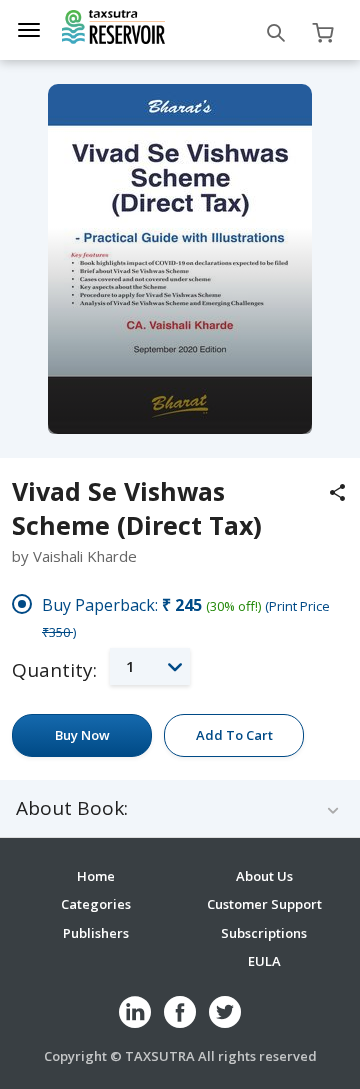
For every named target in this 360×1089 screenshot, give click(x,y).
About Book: (72, 808)
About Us (264, 876)
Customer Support (264, 904)
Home (96, 876)
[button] (150, 666)
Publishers (96, 933)
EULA (264, 961)
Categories (96, 904)
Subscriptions (264, 933)
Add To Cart (234, 735)
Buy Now (82, 735)
